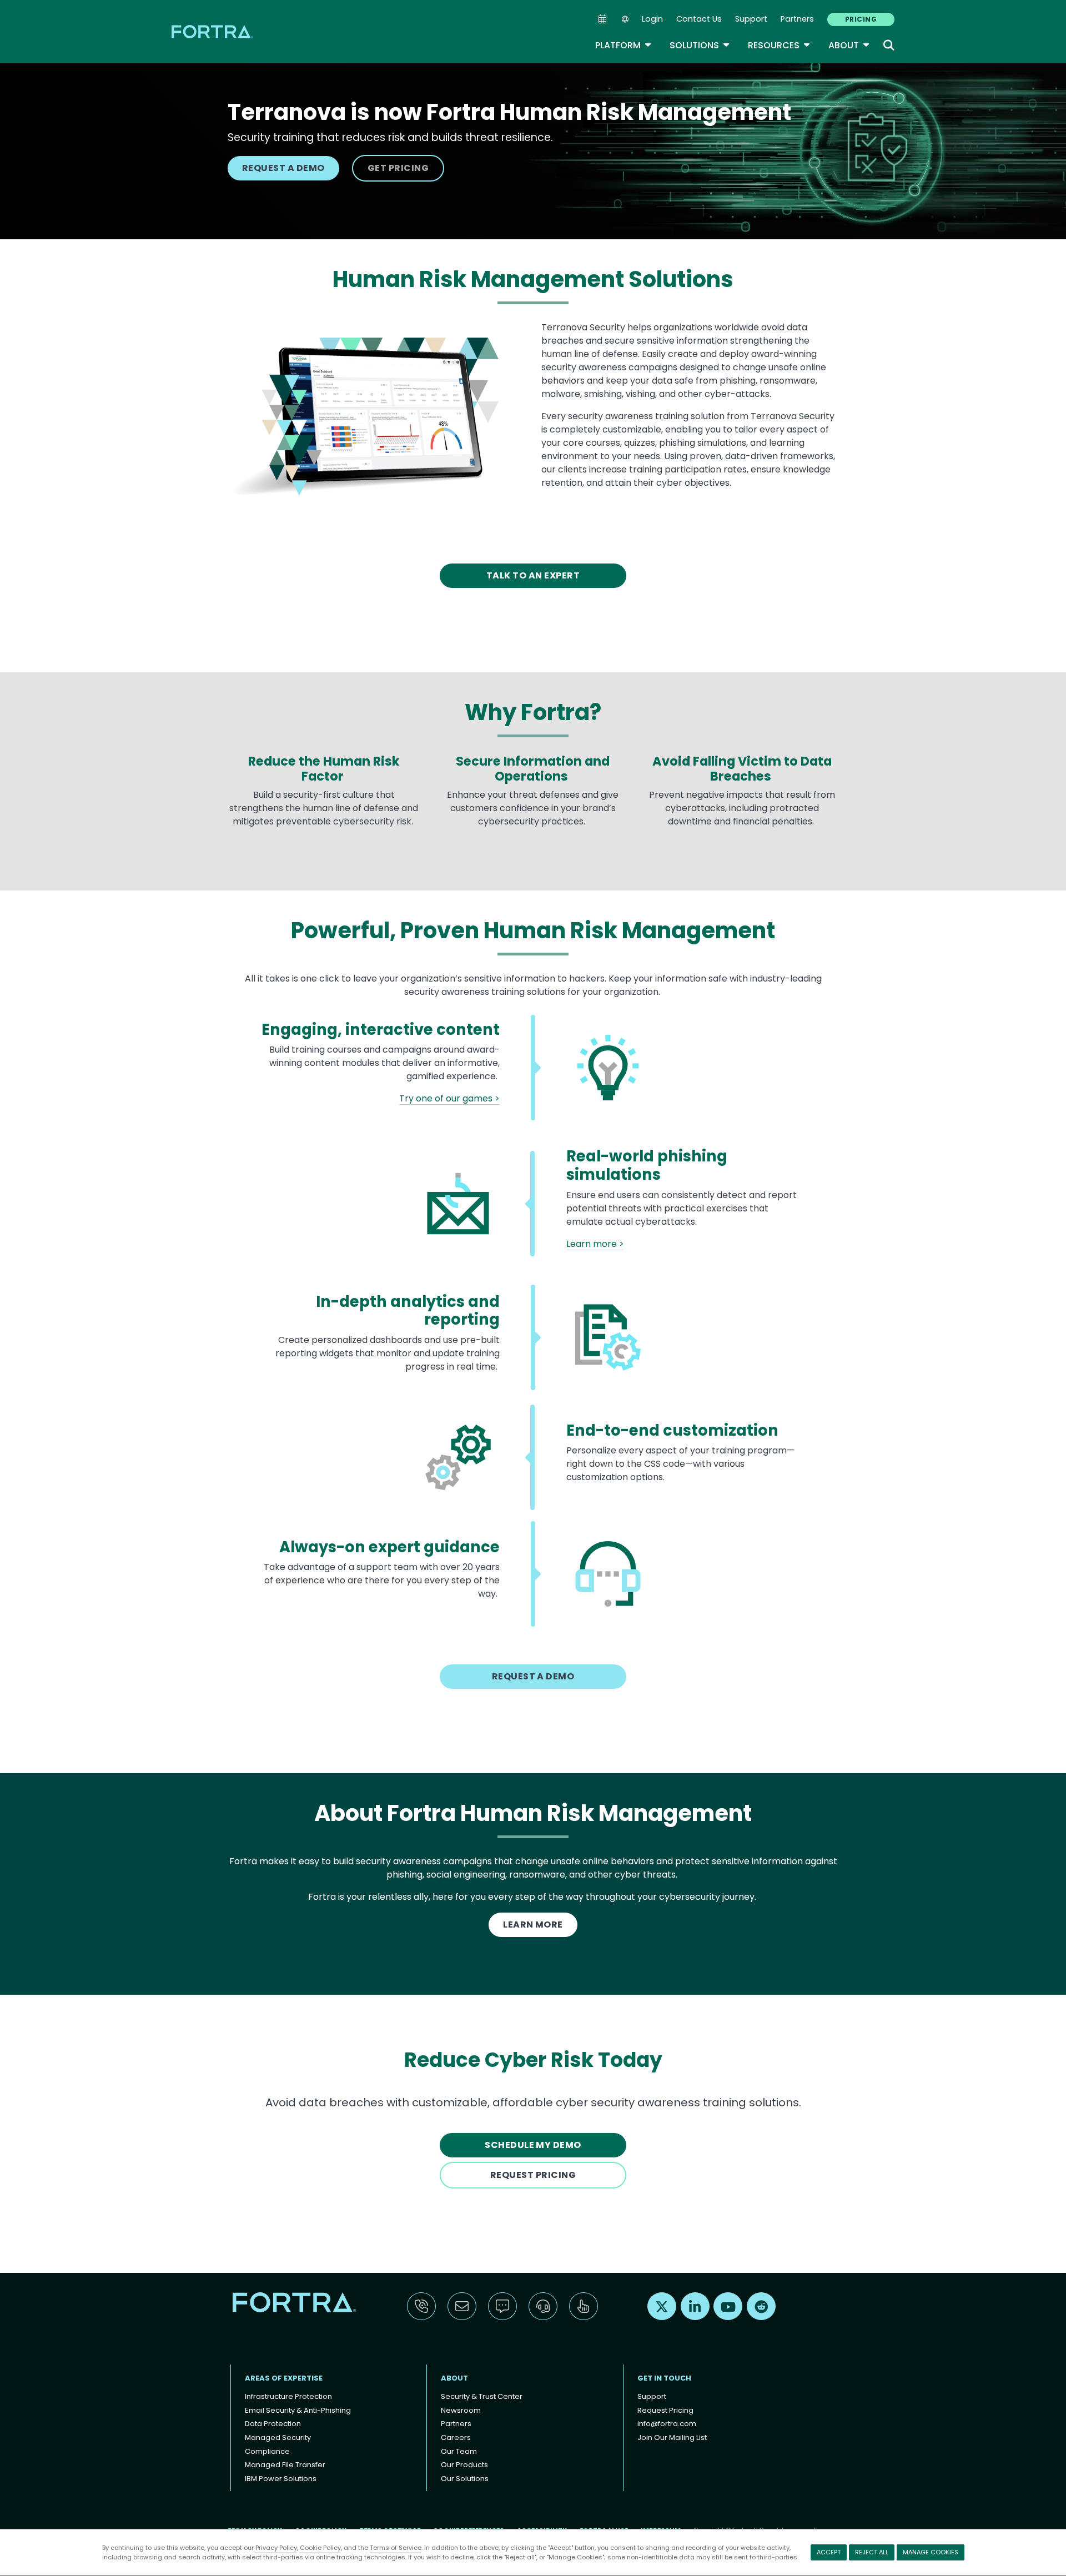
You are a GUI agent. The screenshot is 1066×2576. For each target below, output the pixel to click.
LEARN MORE (533, 1925)
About (849, 45)
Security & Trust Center (482, 2396)
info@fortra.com (667, 2424)
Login (652, 19)
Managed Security (278, 2437)
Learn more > (595, 1244)
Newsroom (461, 2410)
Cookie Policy (320, 2548)
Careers (456, 2437)
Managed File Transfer (285, 2465)
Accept (829, 2552)
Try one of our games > (449, 1098)
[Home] (213, 31)
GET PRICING (398, 168)
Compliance (267, 2451)
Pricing (861, 19)
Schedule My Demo (533, 2145)
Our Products (464, 2465)
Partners (797, 19)
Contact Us (699, 19)
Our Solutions (465, 2479)
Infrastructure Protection (288, 2396)
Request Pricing (665, 2410)
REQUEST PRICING (533, 2175)
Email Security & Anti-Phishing (298, 2410)
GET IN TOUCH (664, 2378)
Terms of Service (396, 2548)
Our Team (459, 2451)
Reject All (872, 2552)
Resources (779, 45)
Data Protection (273, 2424)
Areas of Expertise (284, 2378)
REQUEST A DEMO (283, 168)
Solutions (700, 45)
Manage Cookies (931, 2552)
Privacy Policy (276, 2548)
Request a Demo (533, 1676)
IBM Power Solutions (281, 2479)
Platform (623, 45)
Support (751, 19)
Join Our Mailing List (672, 2437)
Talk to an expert (533, 575)
